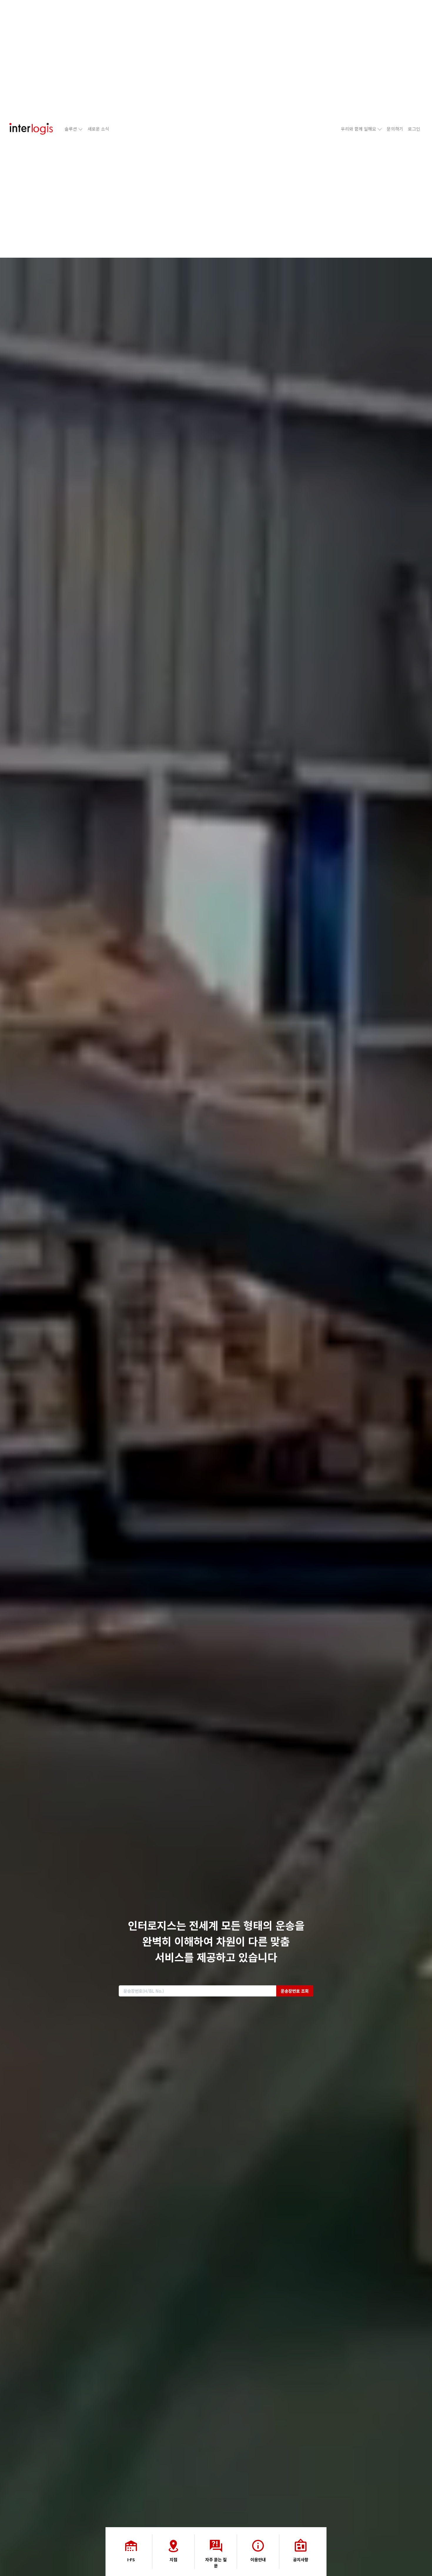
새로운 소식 (98, 129)
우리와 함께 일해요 (359, 129)
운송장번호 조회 (295, 1991)
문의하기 (395, 129)
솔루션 (71, 129)
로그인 (414, 129)
